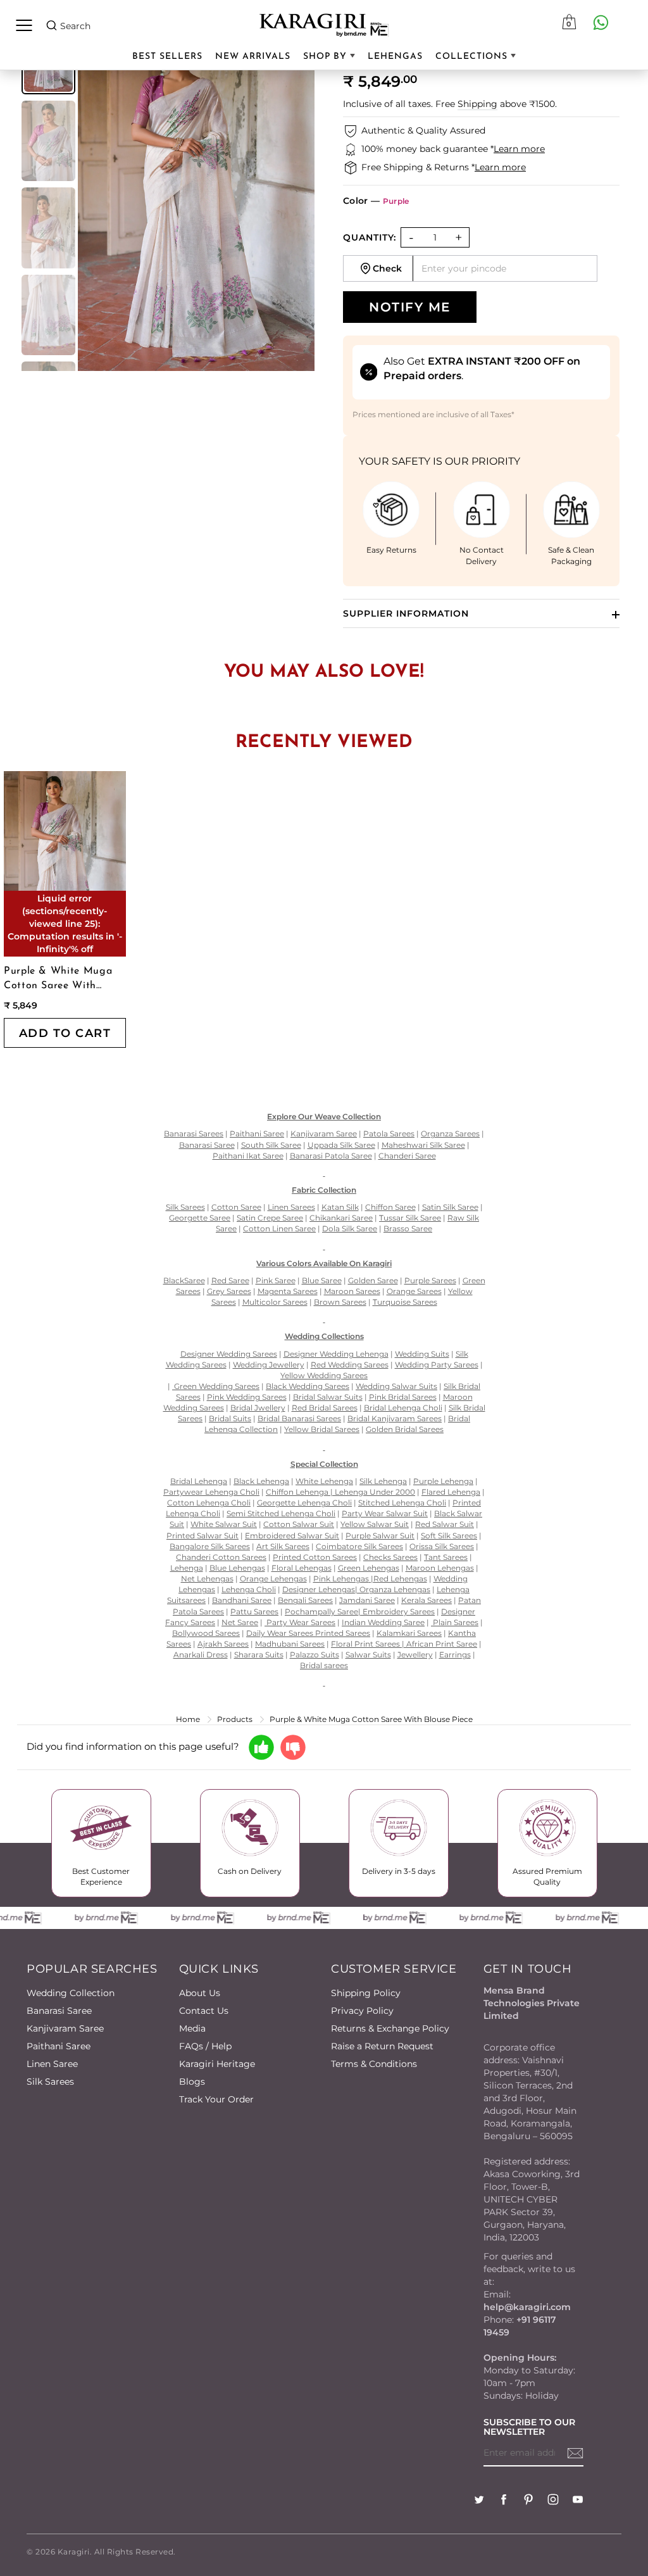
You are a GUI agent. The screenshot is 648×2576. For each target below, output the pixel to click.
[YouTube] (578, 2501)
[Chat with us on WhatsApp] (601, 22)
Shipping (477, 104)
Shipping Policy (366, 1993)
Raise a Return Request (382, 2046)
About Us (200, 1993)
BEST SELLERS (167, 57)
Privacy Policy (362, 2011)
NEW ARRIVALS (253, 57)
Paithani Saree (59, 2046)
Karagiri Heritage (217, 2064)
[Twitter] (479, 2501)
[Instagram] (553, 2501)
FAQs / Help (205, 2046)
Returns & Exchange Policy (390, 2028)
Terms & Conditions (374, 2064)
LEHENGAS (395, 57)
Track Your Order (216, 2099)
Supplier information (406, 613)
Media (192, 2028)
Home (188, 1719)
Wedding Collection (71, 1993)
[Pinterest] (528, 2501)
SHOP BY (327, 57)
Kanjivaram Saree (65, 2028)
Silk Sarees (50, 2082)
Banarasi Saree (59, 2011)
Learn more (519, 149)
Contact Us (204, 2011)
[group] (48, 141)
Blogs (192, 2082)
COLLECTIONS (473, 57)
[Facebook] (504, 2501)
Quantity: (370, 237)
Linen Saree (52, 2064)
